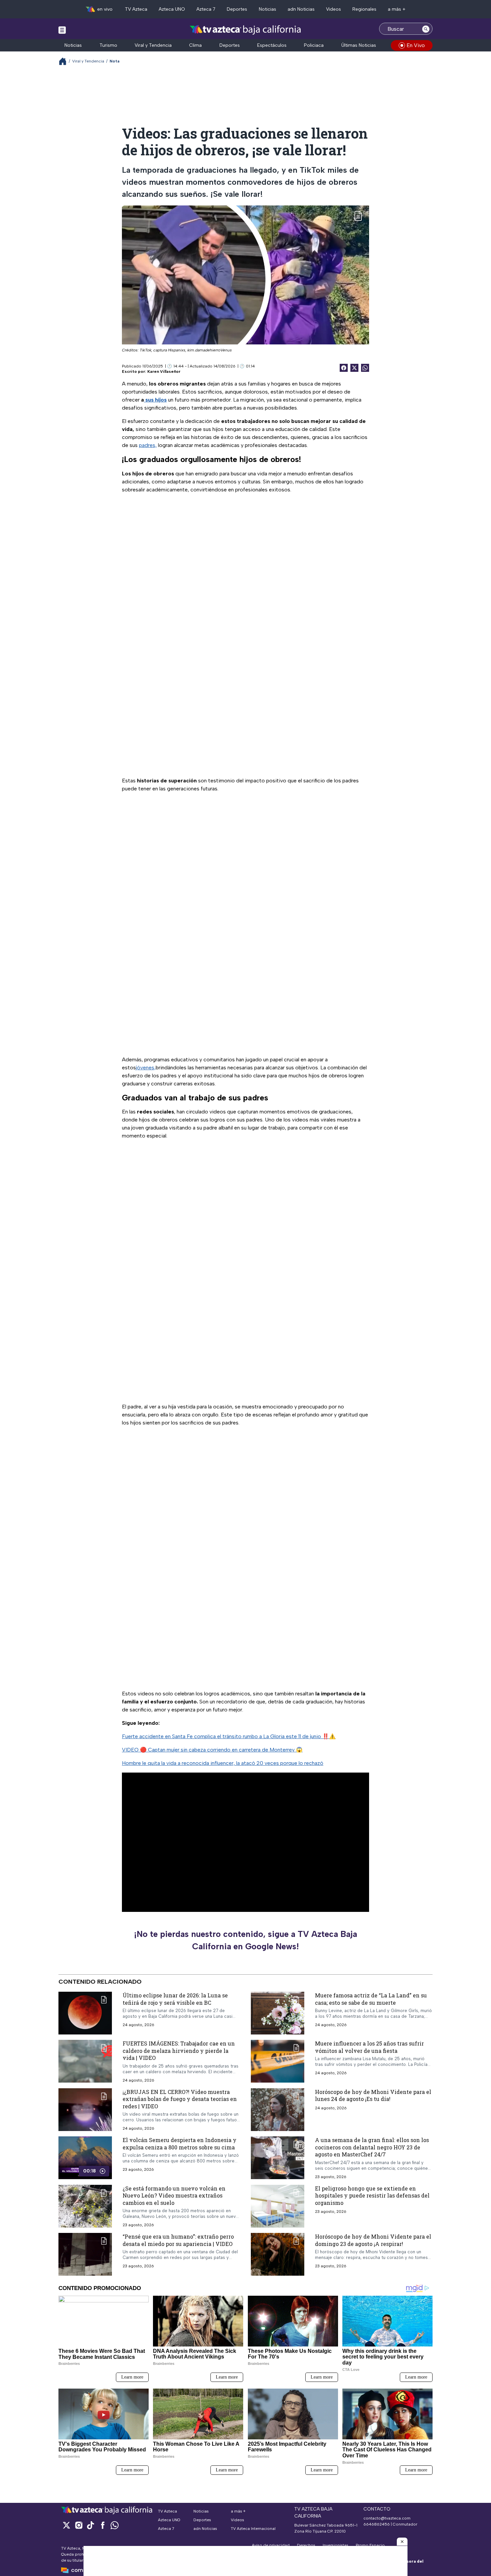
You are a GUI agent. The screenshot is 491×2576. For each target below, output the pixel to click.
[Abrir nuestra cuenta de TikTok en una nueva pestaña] (91, 2525)
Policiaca (314, 45)
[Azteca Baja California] (246, 30)
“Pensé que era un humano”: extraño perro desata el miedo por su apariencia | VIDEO (178, 2240)
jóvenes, (146, 1068)
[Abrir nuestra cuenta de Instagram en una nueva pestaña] (78, 2525)
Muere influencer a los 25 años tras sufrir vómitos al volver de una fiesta (369, 2047)
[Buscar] (426, 29)
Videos (334, 9)
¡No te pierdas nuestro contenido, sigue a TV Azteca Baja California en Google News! (246, 1940)
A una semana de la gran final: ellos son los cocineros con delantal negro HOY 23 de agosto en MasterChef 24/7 (372, 2147)
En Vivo (416, 45)
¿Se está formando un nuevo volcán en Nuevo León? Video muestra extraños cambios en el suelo (174, 2195)
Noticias (268, 9)
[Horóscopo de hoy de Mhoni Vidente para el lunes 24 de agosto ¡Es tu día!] (278, 2109)
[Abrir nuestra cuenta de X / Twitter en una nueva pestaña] (66, 2525)
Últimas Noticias (359, 45)
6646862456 (377, 2524)
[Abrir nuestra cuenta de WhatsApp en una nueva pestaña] (115, 2525)
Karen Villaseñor (164, 371)
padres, (148, 445)
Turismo (108, 45)
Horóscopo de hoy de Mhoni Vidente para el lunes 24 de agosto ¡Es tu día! (373, 2095)
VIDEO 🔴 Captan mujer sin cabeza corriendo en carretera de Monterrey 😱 (212, 1750)
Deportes (237, 9)
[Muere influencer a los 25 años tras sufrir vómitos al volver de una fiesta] (278, 2061)
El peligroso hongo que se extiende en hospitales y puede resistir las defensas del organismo (372, 2195)
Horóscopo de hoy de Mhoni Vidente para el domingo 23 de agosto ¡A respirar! (373, 2240)
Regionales (364, 9)
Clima (195, 45)
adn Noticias (301, 9)
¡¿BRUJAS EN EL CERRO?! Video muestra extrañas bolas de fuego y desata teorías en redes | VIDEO (180, 2099)
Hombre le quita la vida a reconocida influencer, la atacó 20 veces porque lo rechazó (223, 1763)
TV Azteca (136, 9)
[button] (402, 2542)
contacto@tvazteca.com (387, 2518)
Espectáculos (272, 45)
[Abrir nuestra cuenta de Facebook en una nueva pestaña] (103, 2525)
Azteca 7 (206, 9)
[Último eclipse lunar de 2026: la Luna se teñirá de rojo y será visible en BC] (85, 2013)
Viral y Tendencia (153, 45)
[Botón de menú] (62, 30)
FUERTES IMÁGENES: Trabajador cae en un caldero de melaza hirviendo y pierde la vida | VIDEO (179, 2051)
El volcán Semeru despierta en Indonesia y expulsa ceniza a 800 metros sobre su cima (180, 2144)
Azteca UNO (172, 9)
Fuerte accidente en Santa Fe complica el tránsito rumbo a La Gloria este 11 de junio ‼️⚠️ (229, 1736)
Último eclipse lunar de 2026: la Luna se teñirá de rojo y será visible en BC (175, 1999)
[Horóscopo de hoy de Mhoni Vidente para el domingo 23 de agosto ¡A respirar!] (278, 2254)
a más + (397, 9)
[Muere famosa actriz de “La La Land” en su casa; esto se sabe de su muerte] (278, 2013)
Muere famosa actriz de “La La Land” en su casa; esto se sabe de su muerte (371, 1999)
